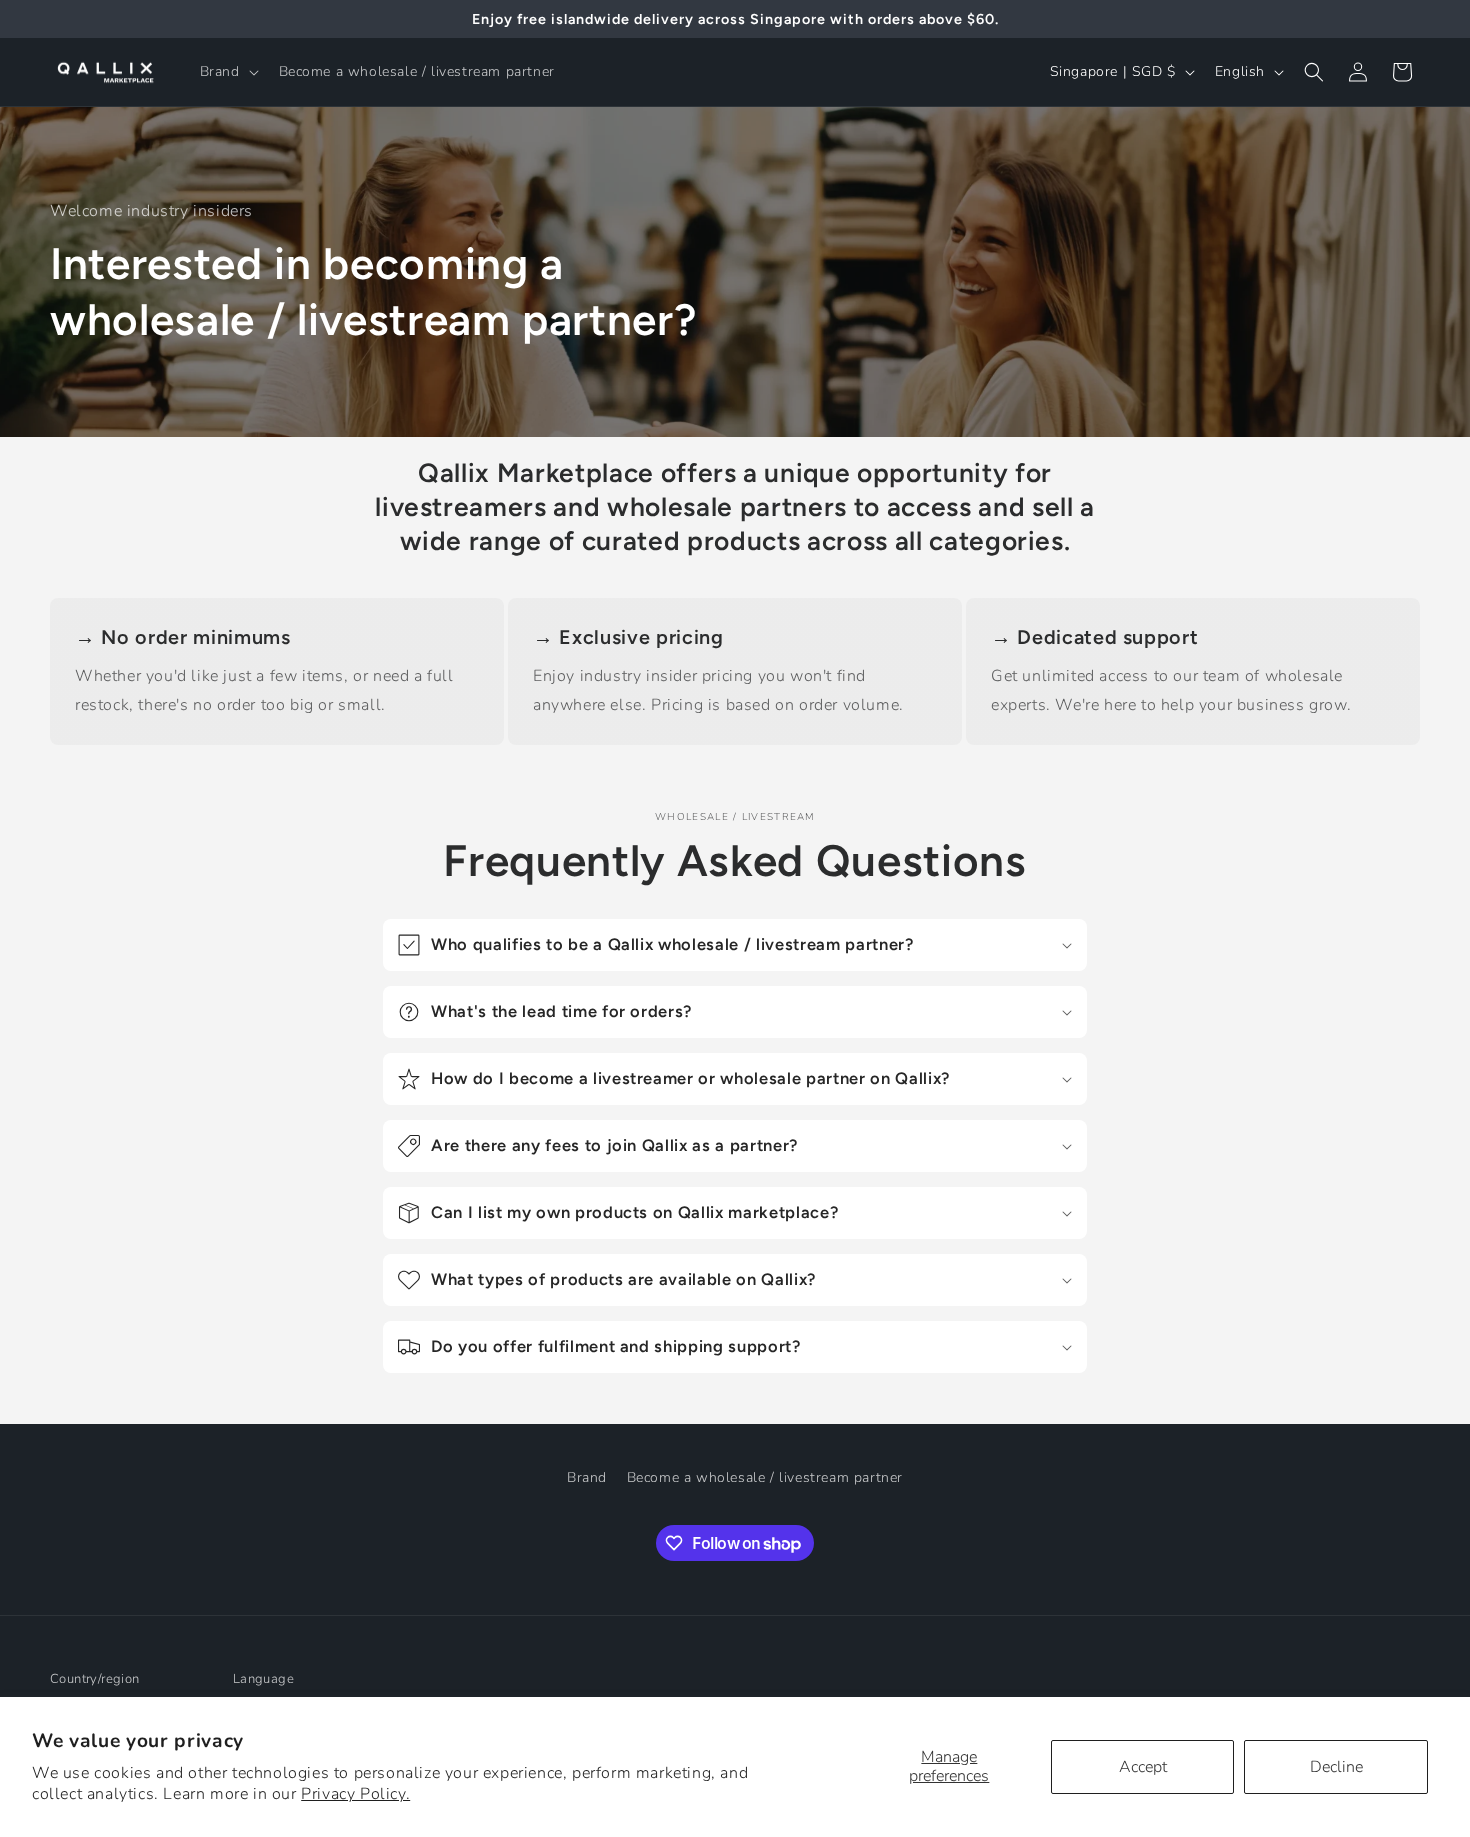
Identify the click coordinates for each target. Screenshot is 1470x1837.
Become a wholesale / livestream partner (765, 1477)
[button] (227, 72)
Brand (587, 1477)
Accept (1143, 1767)
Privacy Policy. (355, 1794)
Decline (1336, 1767)
